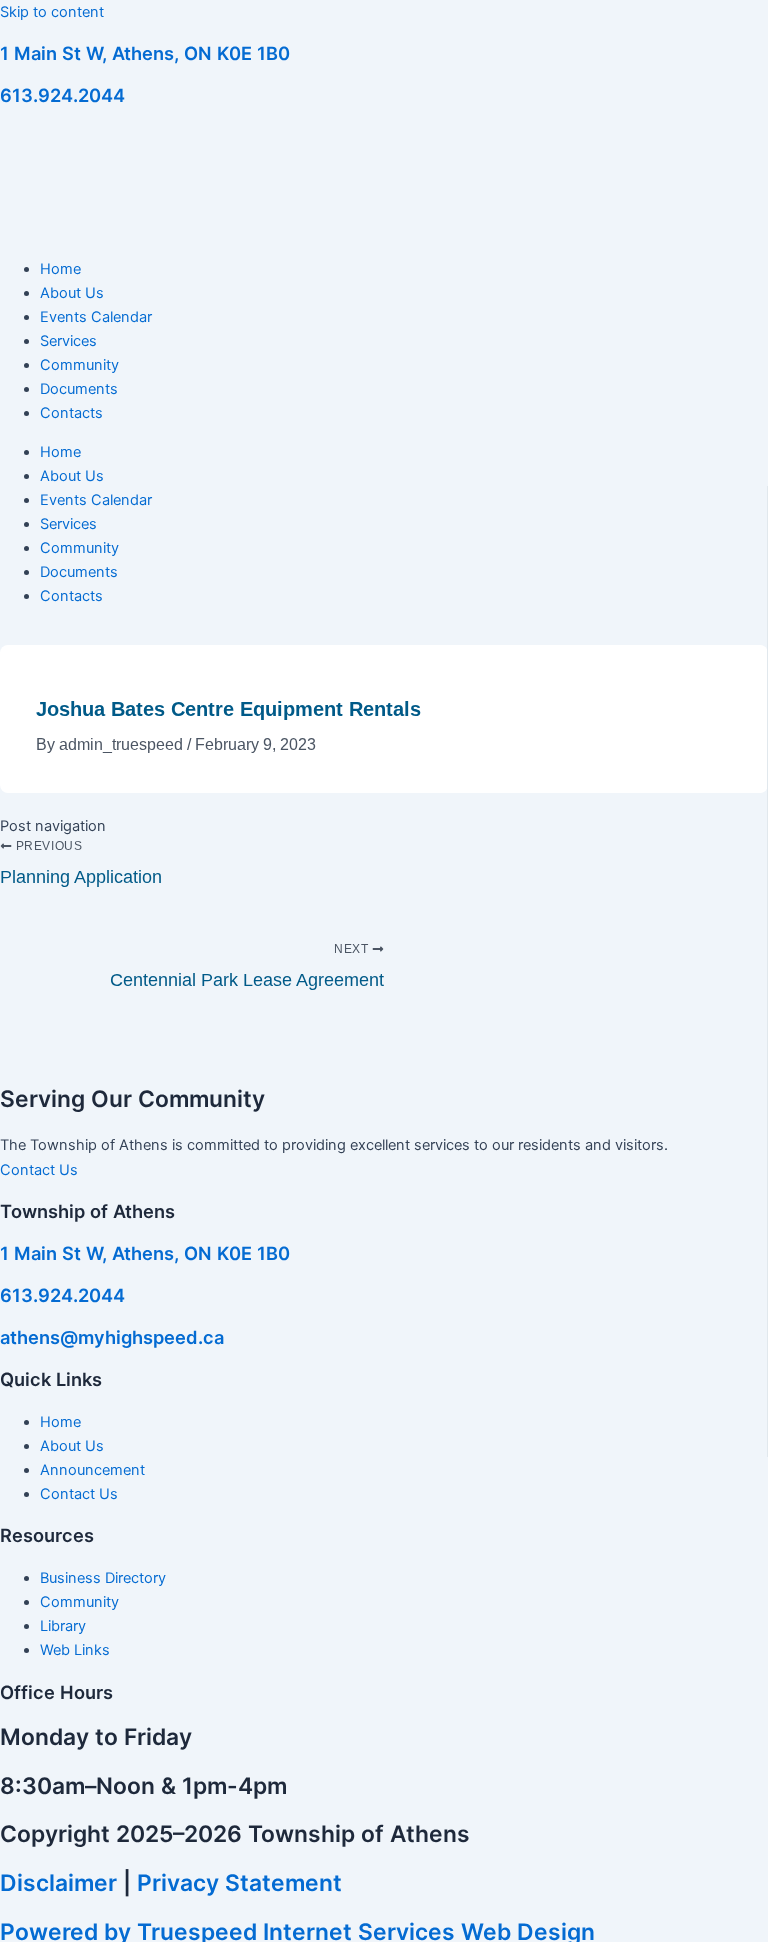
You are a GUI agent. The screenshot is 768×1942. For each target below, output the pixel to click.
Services (68, 341)
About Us (72, 293)
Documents (79, 389)
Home (60, 269)
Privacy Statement (239, 1883)
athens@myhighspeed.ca (112, 1337)
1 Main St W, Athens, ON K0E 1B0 (145, 53)
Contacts (71, 413)
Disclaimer (58, 1883)
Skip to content (52, 12)
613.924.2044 (62, 95)
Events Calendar (96, 317)
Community (79, 365)
